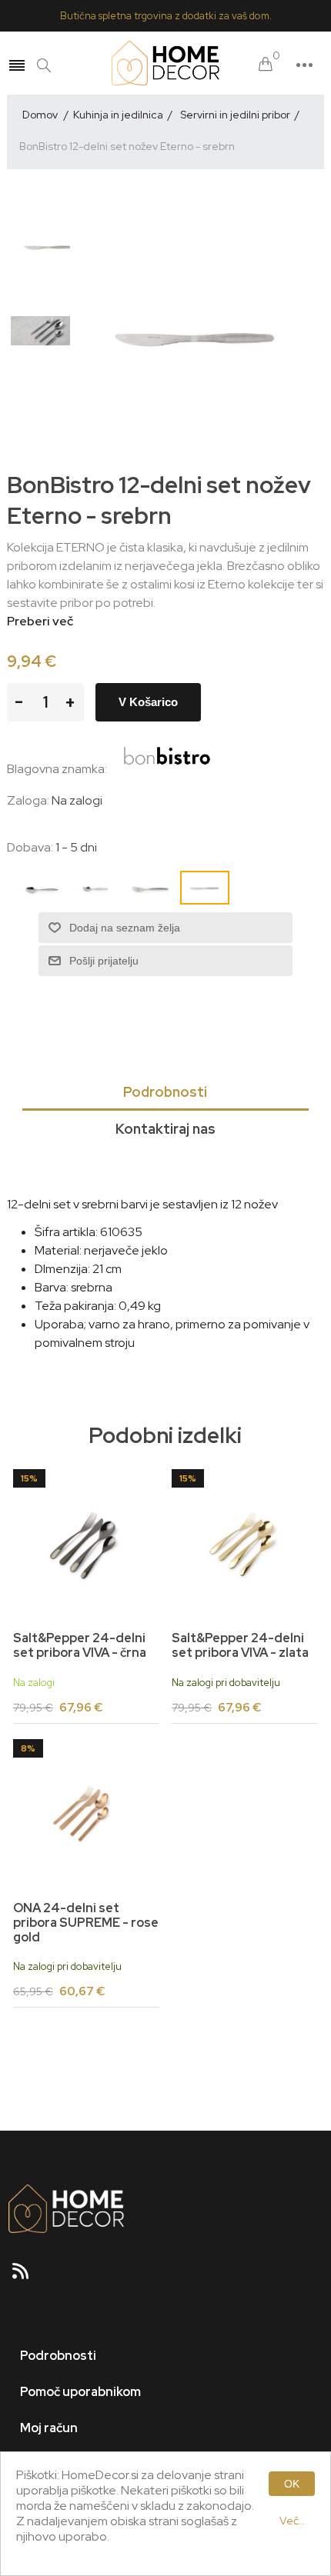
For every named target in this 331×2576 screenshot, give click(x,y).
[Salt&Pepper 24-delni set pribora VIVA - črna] (86, 1542)
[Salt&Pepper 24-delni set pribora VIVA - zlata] (245, 1542)
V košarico (148, 702)
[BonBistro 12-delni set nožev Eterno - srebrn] (49, 246)
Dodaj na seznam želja (125, 928)
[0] (266, 65)
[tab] (166, 1093)
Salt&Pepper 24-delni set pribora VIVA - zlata (240, 1645)
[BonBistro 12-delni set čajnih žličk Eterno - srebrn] (49, 331)
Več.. (292, 2521)
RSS (27, 2276)
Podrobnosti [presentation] (165, 1092)
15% (29, 1478)
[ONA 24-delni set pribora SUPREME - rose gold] (86, 1812)
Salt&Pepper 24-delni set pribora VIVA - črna (80, 1645)
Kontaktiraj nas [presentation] (165, 1129)
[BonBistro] (167, 769)
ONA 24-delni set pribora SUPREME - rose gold (86, 1923)
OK (292, 2484)
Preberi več (40, 621)
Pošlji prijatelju (104, 961)
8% (28, 1748)
